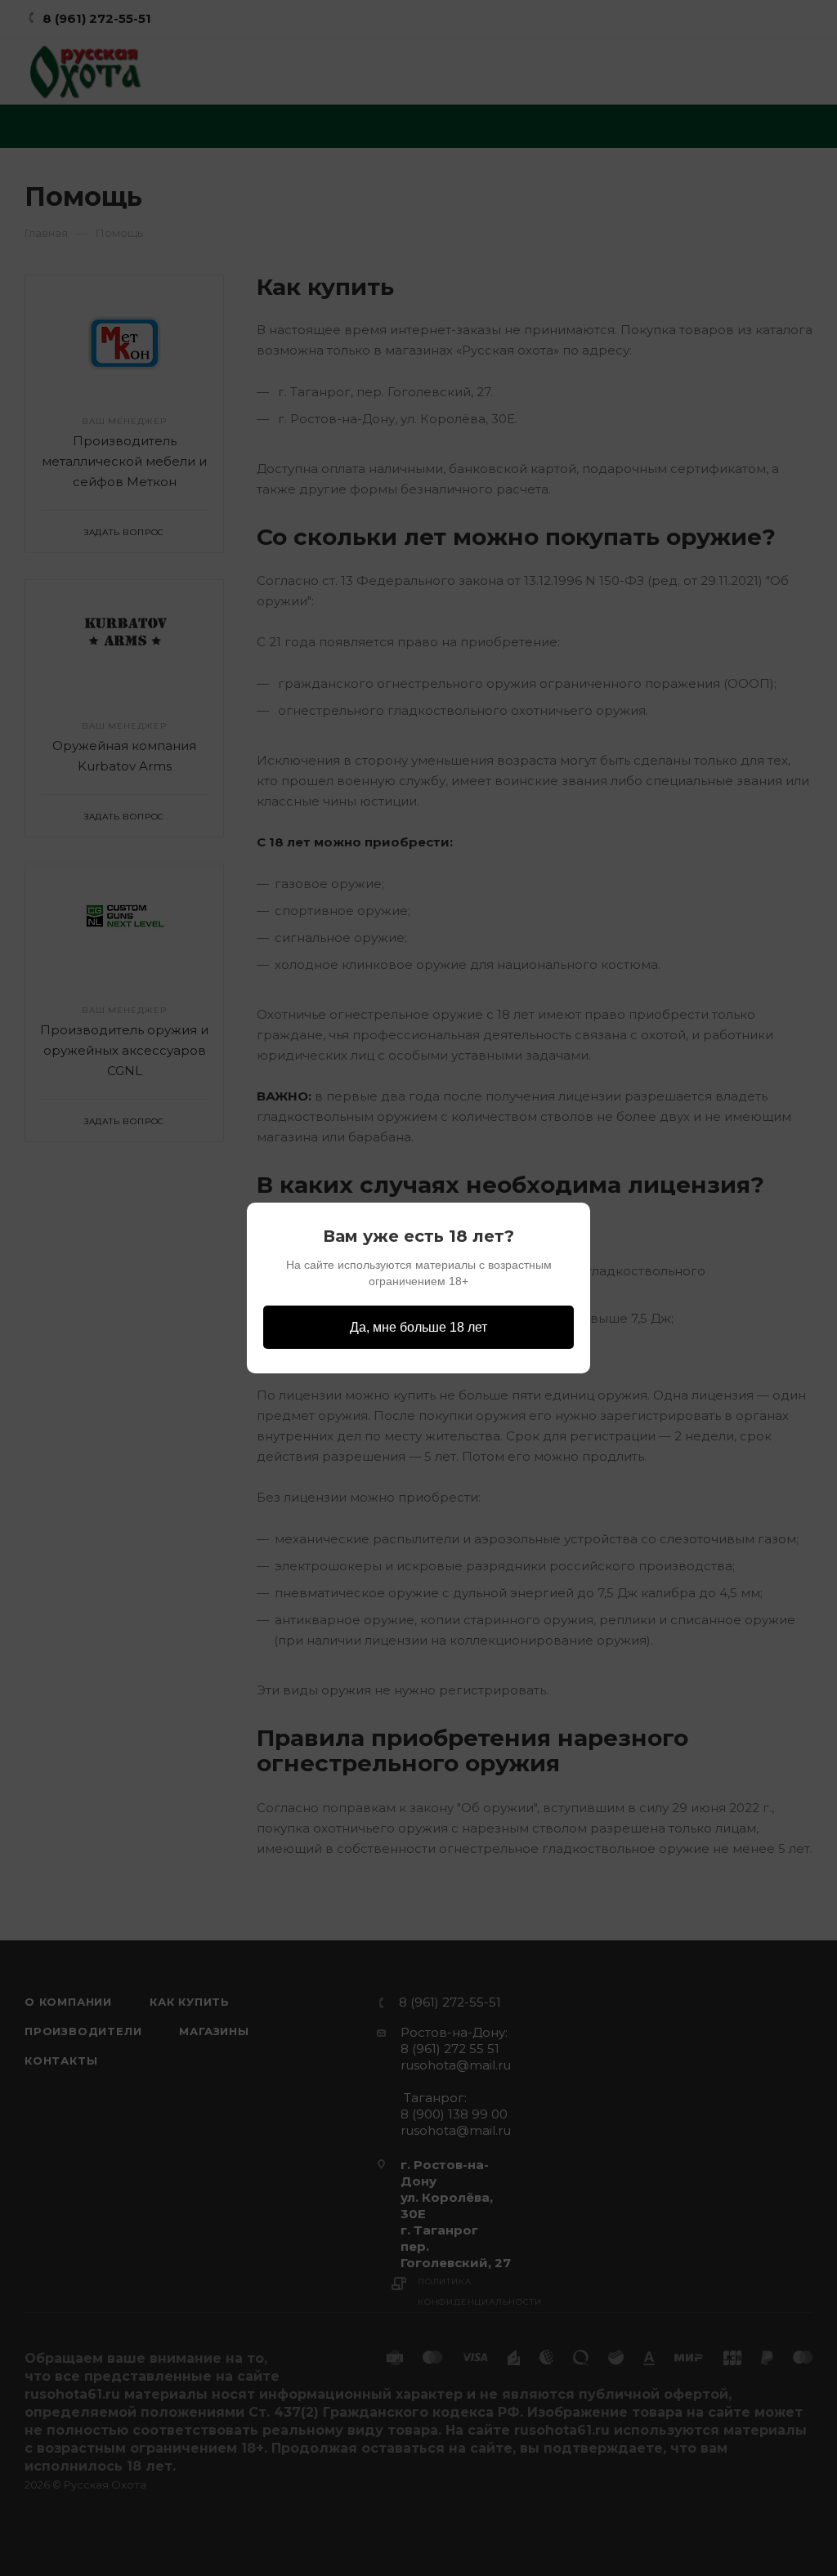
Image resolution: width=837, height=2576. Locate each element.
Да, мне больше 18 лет (418, 1327)
